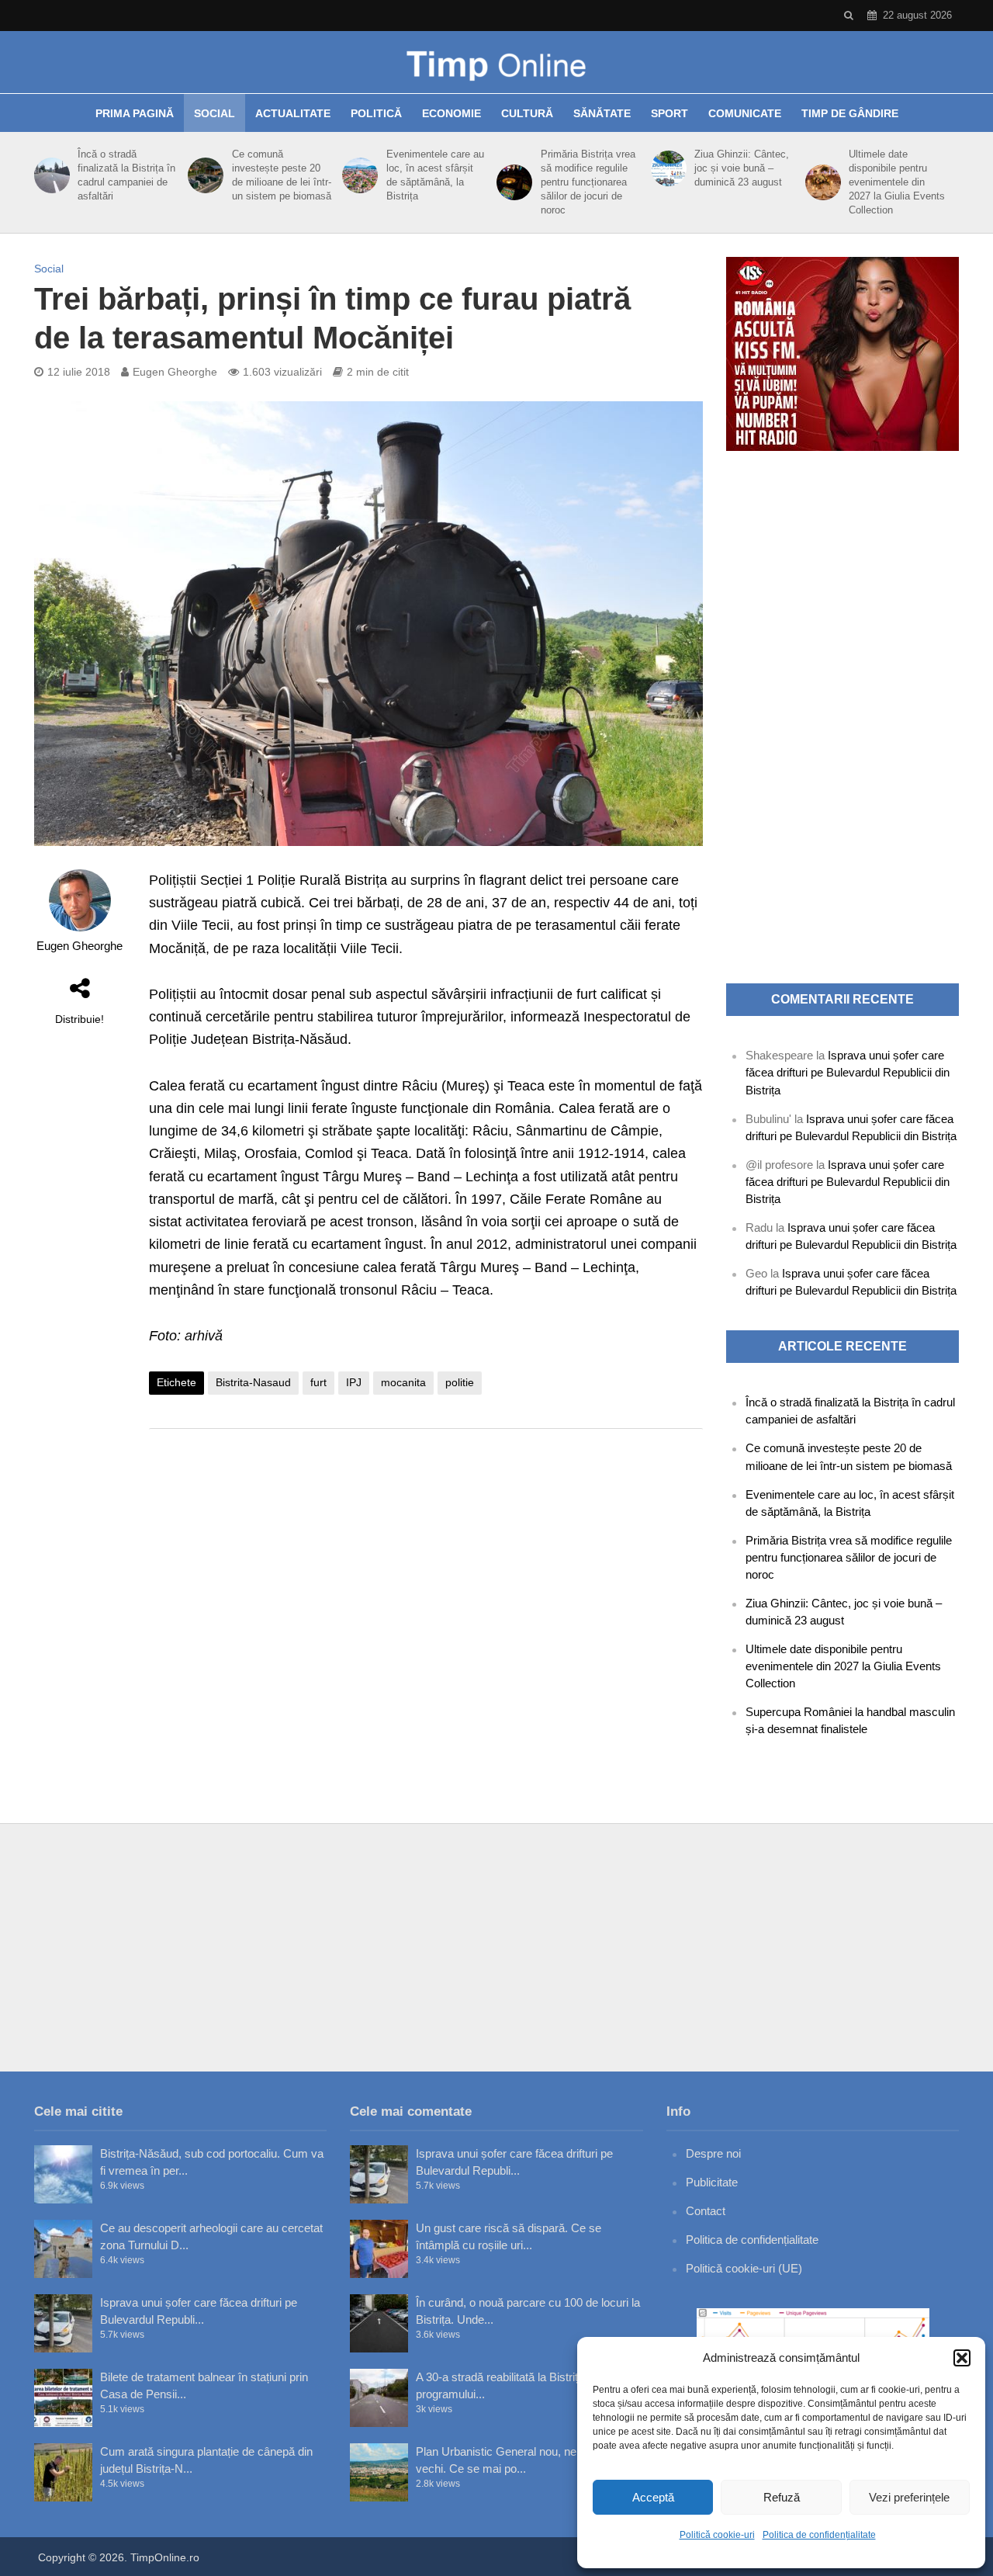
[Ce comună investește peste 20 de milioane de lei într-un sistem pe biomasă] (203, 175)
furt (318, 1382)
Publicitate (712, 2182)
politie (460, 1382)
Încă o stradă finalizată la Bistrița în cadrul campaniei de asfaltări (126, 175)
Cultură (527, 113)
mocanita (403, 1382)
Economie (452, 113)
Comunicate (745, 113)
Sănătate (602, 113)
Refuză (782, 2497)
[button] (962, 2358)
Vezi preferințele (909, 2497)
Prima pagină (135, 113)
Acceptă (653, 2497)
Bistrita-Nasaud (253, 1382)
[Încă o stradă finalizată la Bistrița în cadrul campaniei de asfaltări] (49, 175)
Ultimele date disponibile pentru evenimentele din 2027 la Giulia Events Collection (897, 182)
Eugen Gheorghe (175, 372)
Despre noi (713, 2153)
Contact (706, 2211)
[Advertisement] (426, 1565)
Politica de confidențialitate (819, 2535)
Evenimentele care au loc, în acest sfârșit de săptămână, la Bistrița (435, 175)
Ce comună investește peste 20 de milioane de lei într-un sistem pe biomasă (282, 175)
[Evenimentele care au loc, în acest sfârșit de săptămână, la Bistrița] (357, 175)
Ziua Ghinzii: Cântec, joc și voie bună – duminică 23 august (742, 168)
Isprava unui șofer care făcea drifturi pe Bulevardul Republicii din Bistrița (848, 1072)
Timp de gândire (850, 113)
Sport (669, 113)
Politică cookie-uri (717, 2535)
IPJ (354, 1382)
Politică (376, 113)
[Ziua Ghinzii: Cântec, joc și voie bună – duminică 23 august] (666, 168)
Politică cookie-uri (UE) (744, 2268)
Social (215, 113)
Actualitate (293, 113)
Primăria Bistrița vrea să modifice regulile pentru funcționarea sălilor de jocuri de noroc (588, 182)
